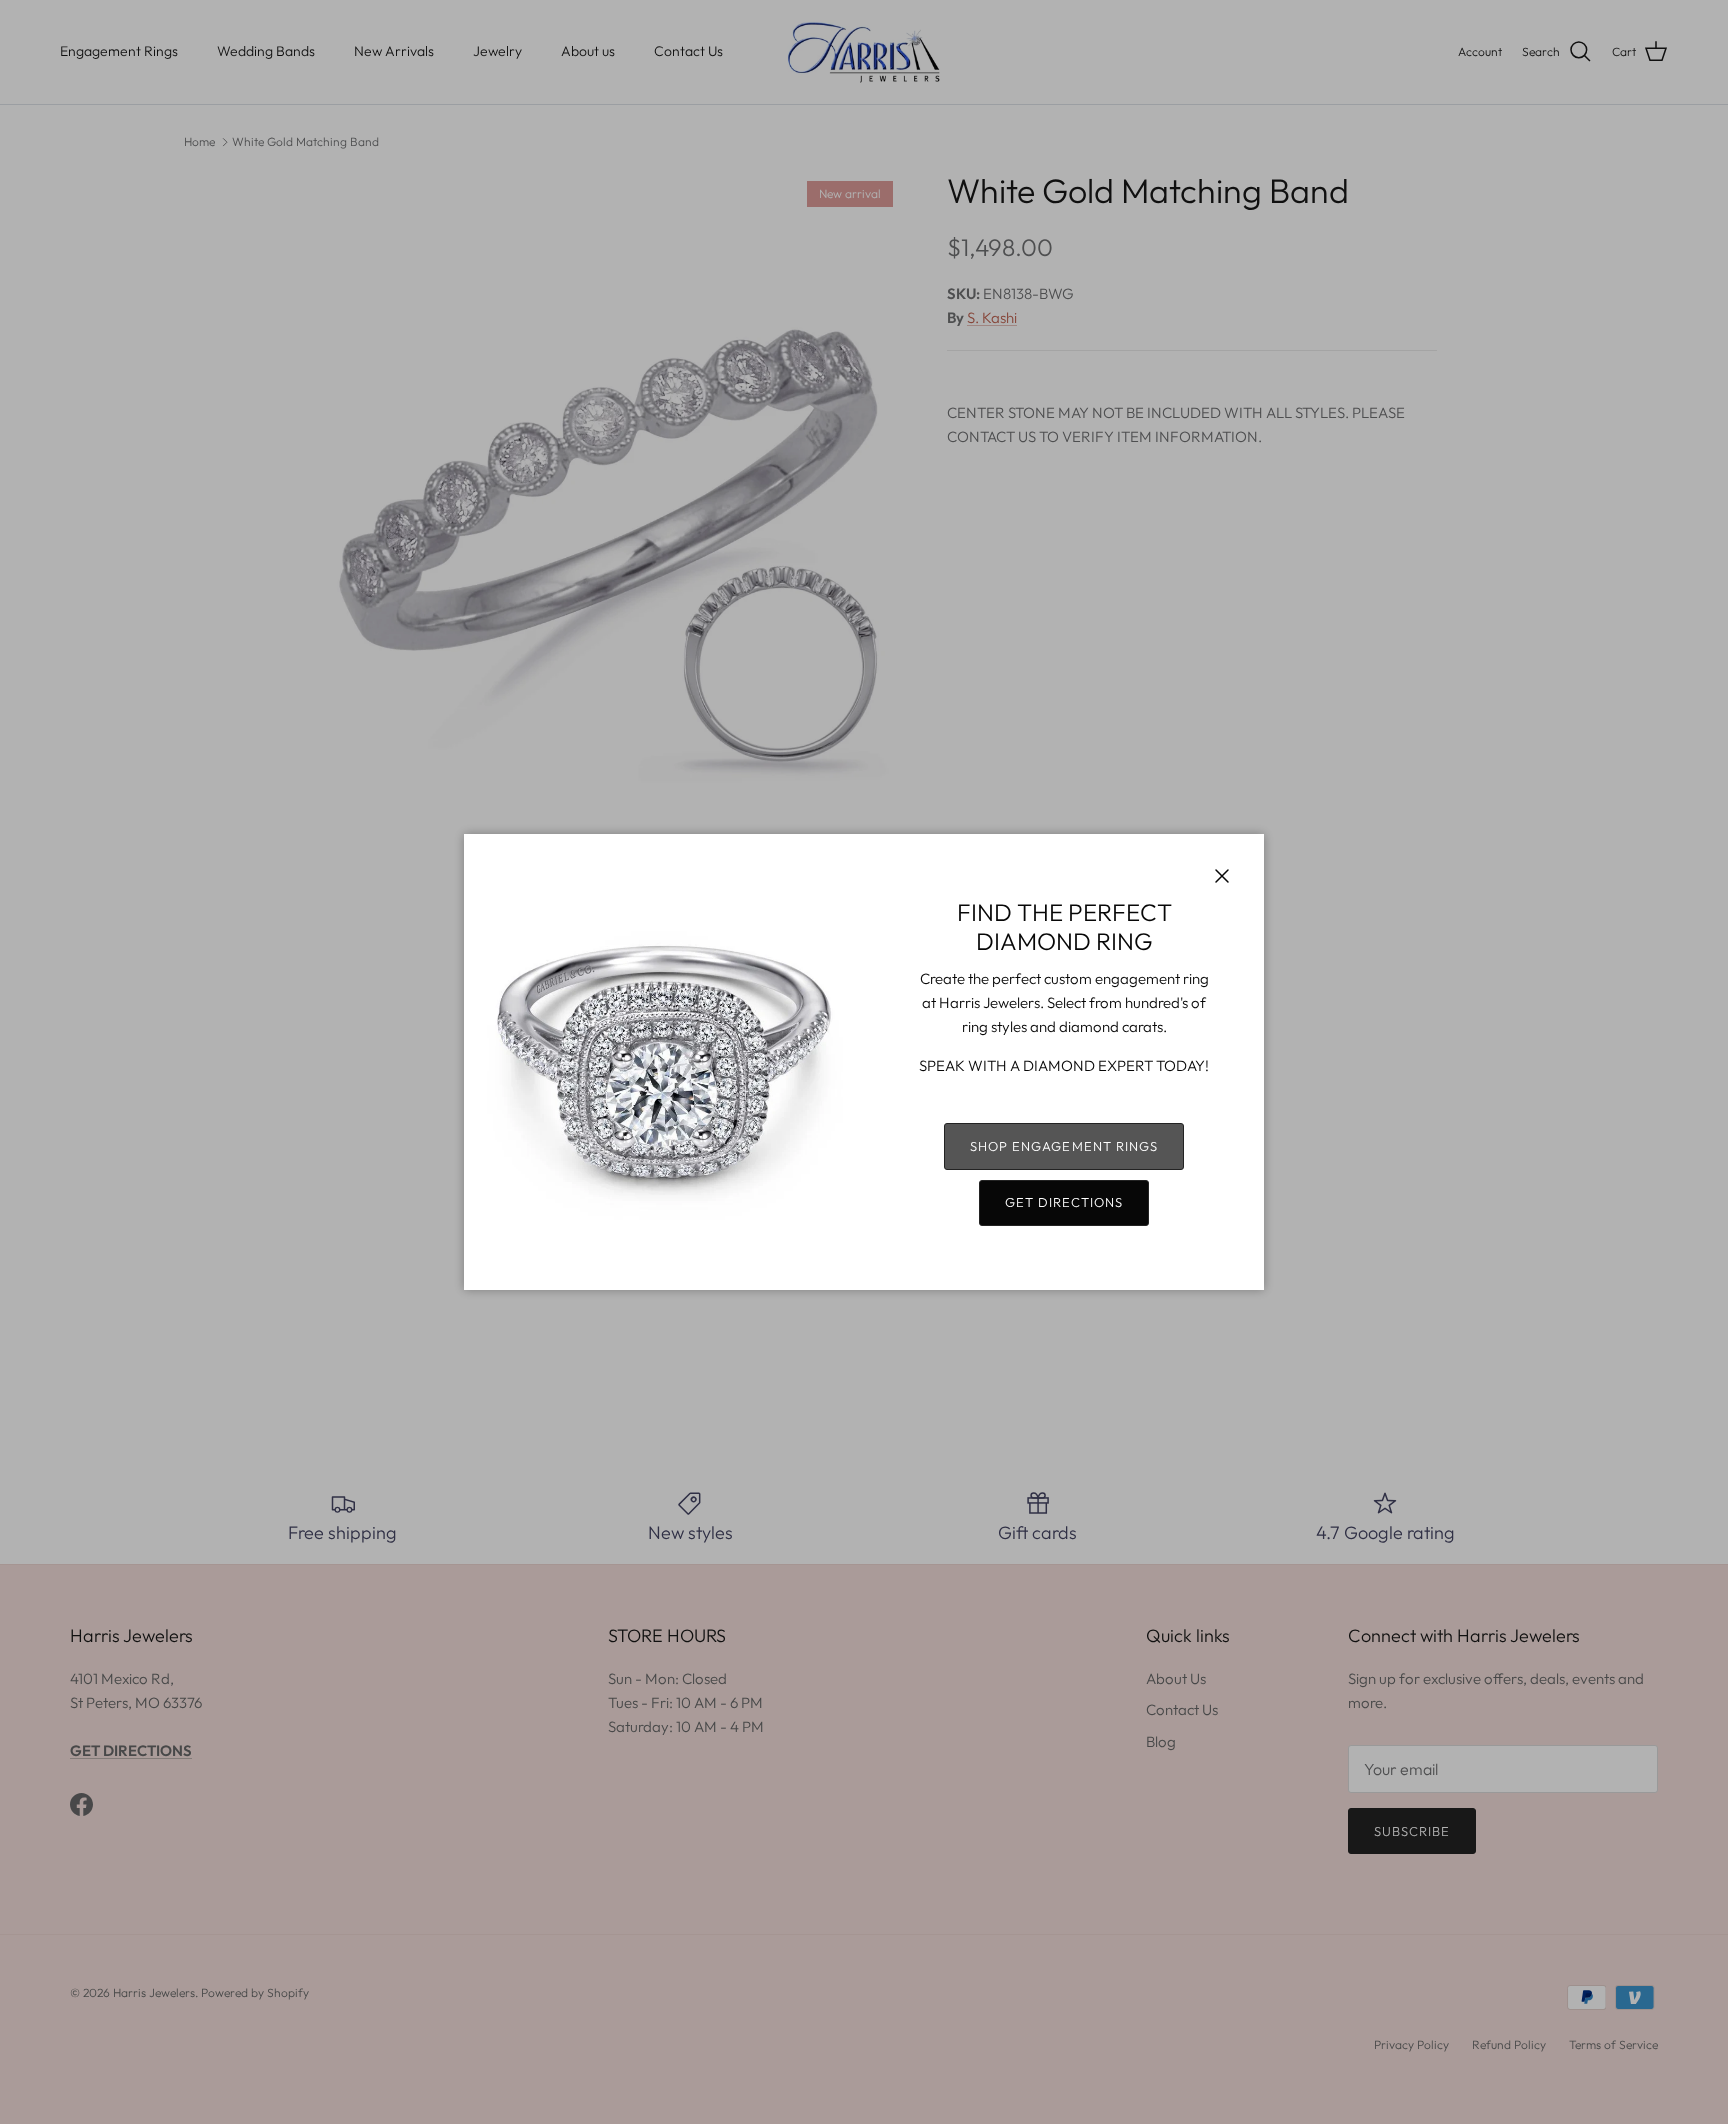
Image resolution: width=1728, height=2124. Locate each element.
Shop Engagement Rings (1064, 1146)
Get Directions (1064, 1202)
